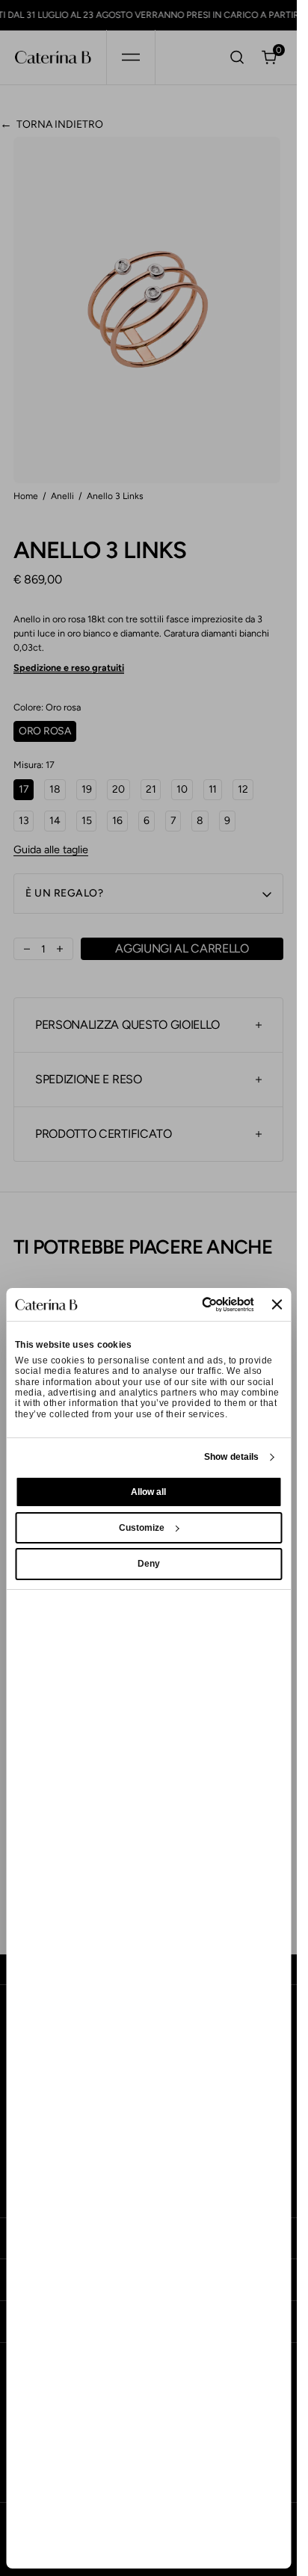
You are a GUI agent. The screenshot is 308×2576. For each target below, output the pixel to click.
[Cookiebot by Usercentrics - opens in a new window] (192, 1304)
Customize (142, 1528)
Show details (231, 1457)
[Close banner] (277, 1304)
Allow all (148, 1492)
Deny (149, 1564)
